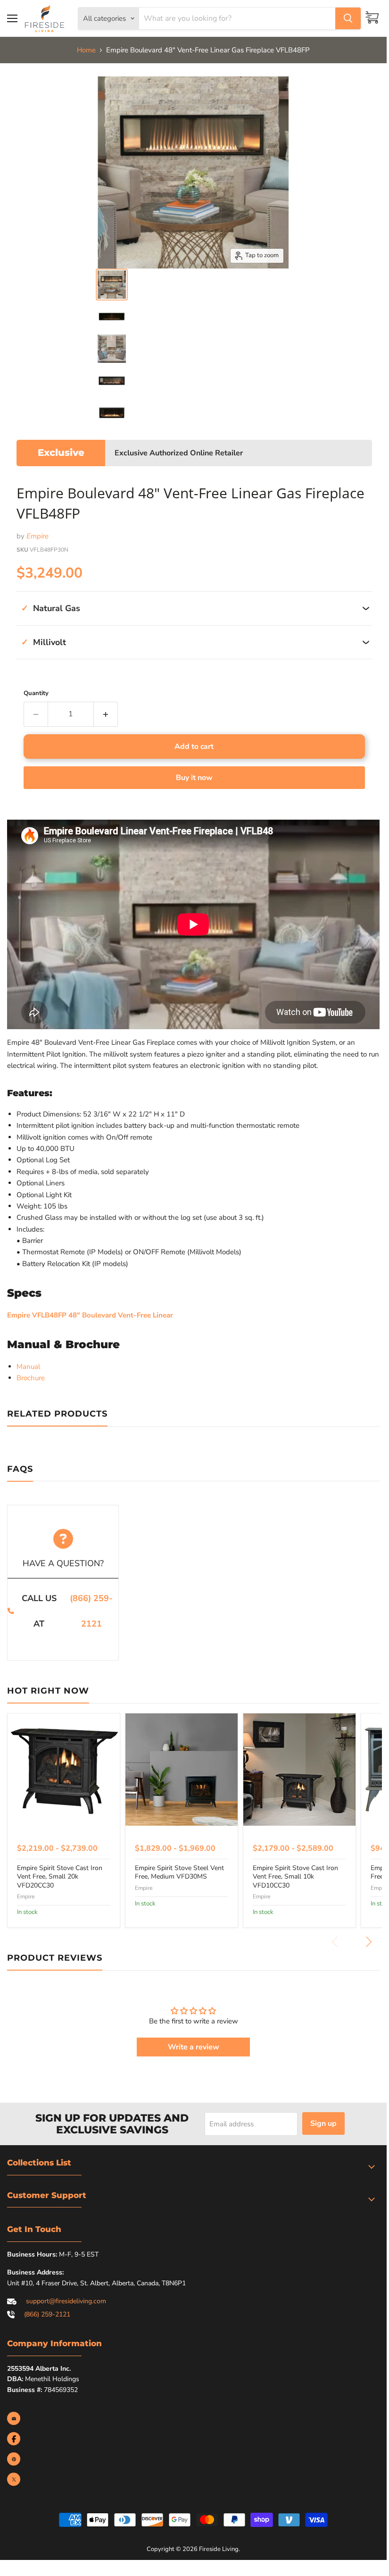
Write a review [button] (194, 2047)
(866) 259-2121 (91, 1611)
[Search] (348, 18)
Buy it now (194, 778)
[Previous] (335, 1942)
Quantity (36, 693)
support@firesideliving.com (66, 2301)
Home (86, 50)
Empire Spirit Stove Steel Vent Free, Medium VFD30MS (179, 1872)
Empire (37, 536)
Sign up (323, 2123)
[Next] (368, 1942)
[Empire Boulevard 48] (112, 285)
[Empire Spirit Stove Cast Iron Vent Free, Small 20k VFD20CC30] (64, 1770)
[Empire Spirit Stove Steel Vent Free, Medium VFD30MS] (182, 1770)
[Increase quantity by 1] (106, 714)
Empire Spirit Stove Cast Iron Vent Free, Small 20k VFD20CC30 (60, 1877)
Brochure (31, 1378)
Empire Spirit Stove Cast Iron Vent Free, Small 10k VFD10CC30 (295, 1877)
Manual (28, 1367)
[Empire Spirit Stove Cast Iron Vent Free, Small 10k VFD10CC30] (299, 1770)
